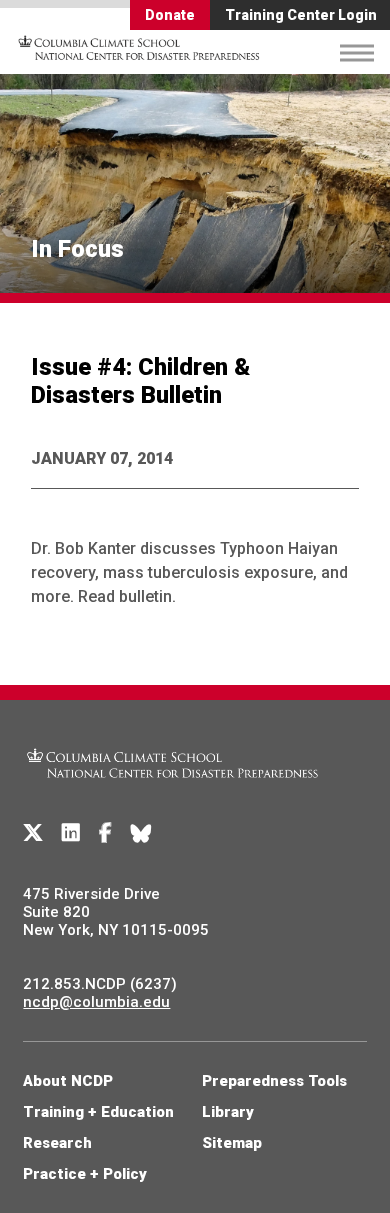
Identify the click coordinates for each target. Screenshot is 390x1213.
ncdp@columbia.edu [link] (96, 1002)
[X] (33, 833)
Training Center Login (301, 15)
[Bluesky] (141, 833)
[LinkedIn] (71, 833)
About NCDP (68, 1081)
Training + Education (98, 1112)
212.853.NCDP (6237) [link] (100, 984)
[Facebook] (105, 833)
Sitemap (232, 1143)
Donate (170, 15)
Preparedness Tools (274, 1081)
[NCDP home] (173, 790)
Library (228, 1112)
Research (57, 1143)
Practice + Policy (85, 1174)
